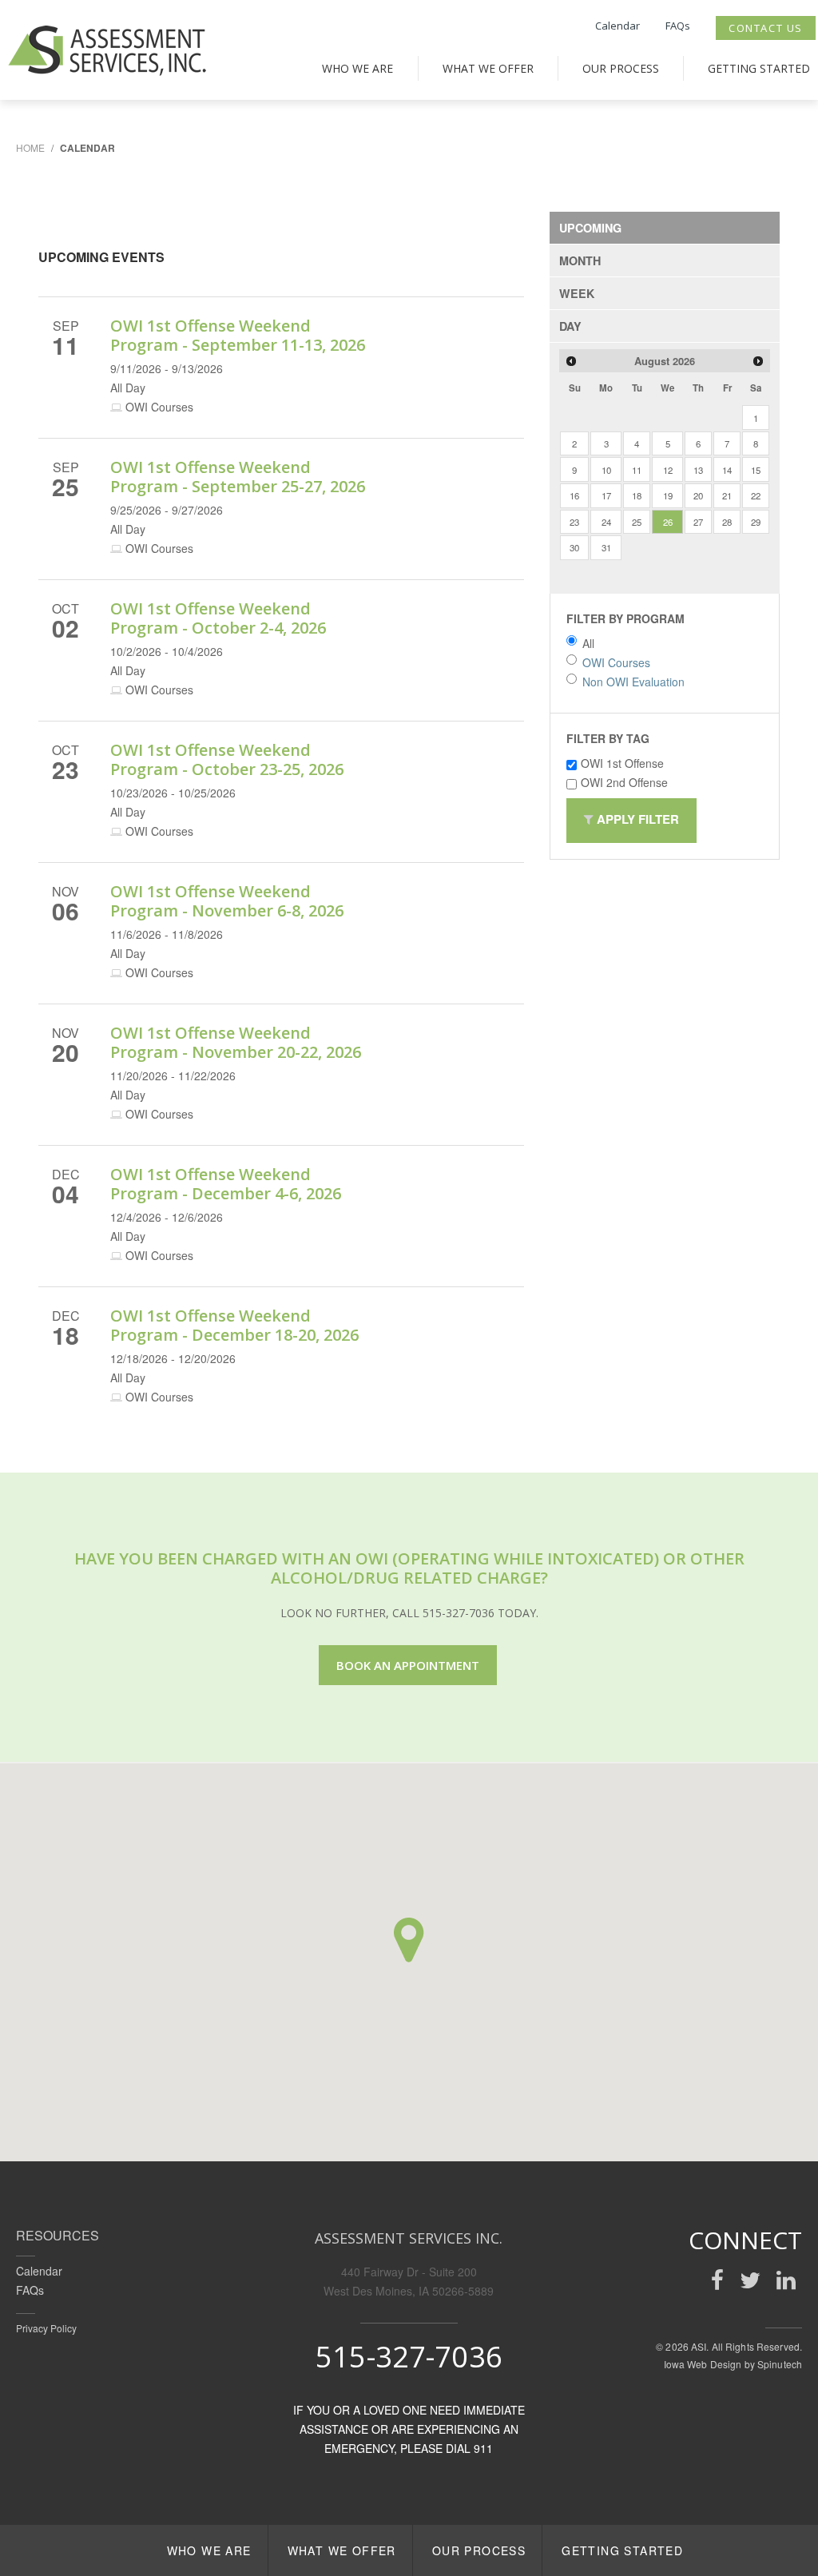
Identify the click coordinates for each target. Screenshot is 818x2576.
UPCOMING (590, 228)
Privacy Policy (46, 2328)
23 (574, 522)
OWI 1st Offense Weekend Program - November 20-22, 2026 (236, 1042)
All (588, 643)
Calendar (617, 26)
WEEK (577, 293)
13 (698, 470)
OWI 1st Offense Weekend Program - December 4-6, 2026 (226, 1184)
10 (606, 470)
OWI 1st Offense (622, 763)
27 (698, 522)
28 (727, 522)
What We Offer (488, 68)
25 (637, 522)
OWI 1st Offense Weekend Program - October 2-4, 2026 (218, 618)
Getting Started (759, 68)
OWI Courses (616, 662)
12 (668, 470)
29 (756, 522)
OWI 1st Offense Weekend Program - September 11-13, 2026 (238, 335)
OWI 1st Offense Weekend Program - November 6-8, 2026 (227, 901)
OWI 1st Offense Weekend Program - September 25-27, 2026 (238, 477)
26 (668, 522)
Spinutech (780, 2364)
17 (606, 495)
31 (606, 547)
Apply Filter (636, 819)
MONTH (580, 260)
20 (698, 495)
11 (637, 470)
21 (727, 495)
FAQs (678, 26)
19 (668, 495)
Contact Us (766, 28)
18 (637, 495)
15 (756, 470)
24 (606, 522)
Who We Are (357, 68)
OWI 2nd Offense (624, 782)
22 (756, 495)
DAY (570, 326)
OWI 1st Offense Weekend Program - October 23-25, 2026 (227, 759)
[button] (409, 1940)
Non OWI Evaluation (633, 682)
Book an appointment (408, 1665)
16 (574, 495)
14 (727, 470)
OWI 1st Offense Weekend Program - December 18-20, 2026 (234, 1325)
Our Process (621, 68)
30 (574, 547)
